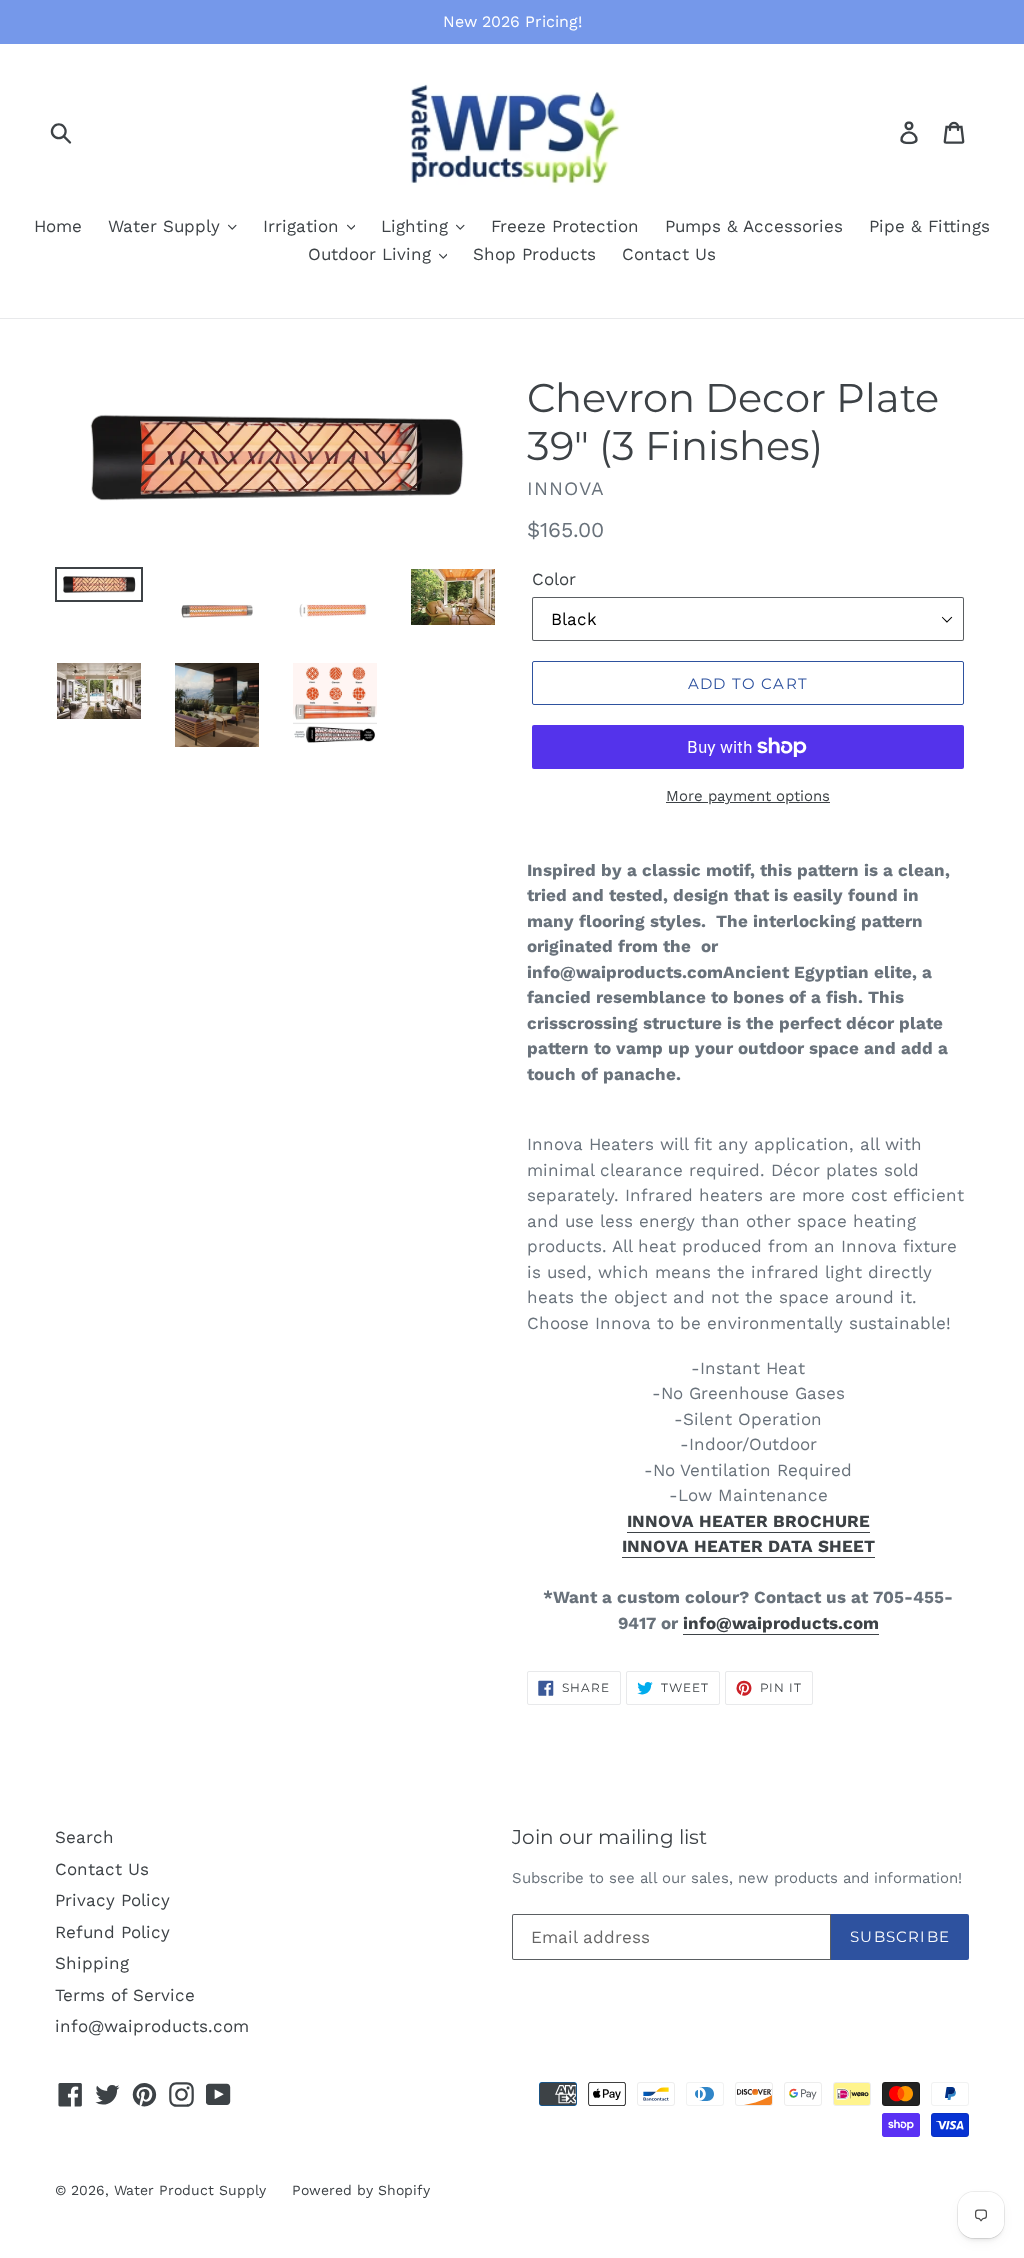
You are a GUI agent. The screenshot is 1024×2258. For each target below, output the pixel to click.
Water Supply (167, 226)
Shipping (92, 1963)
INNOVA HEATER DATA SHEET (748, 1546)
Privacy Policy (112, 1900)
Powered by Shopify (361, 2190)
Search (84, 1837)
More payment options (748, 796)
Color (554, 579)
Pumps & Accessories (754, 226)
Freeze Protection (565, 226)
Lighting (417, 226)
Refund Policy (112, 1932)
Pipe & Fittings (929, 226)
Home (58, 226)
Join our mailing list (609, 1837)
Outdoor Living (372, 254)
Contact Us (669, 254)
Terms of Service (125, 1995)
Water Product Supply (190, 2190)
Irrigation (304, 226)
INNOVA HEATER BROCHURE (748, 1521)
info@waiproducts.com (781, 1623)
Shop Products (534, 254)
